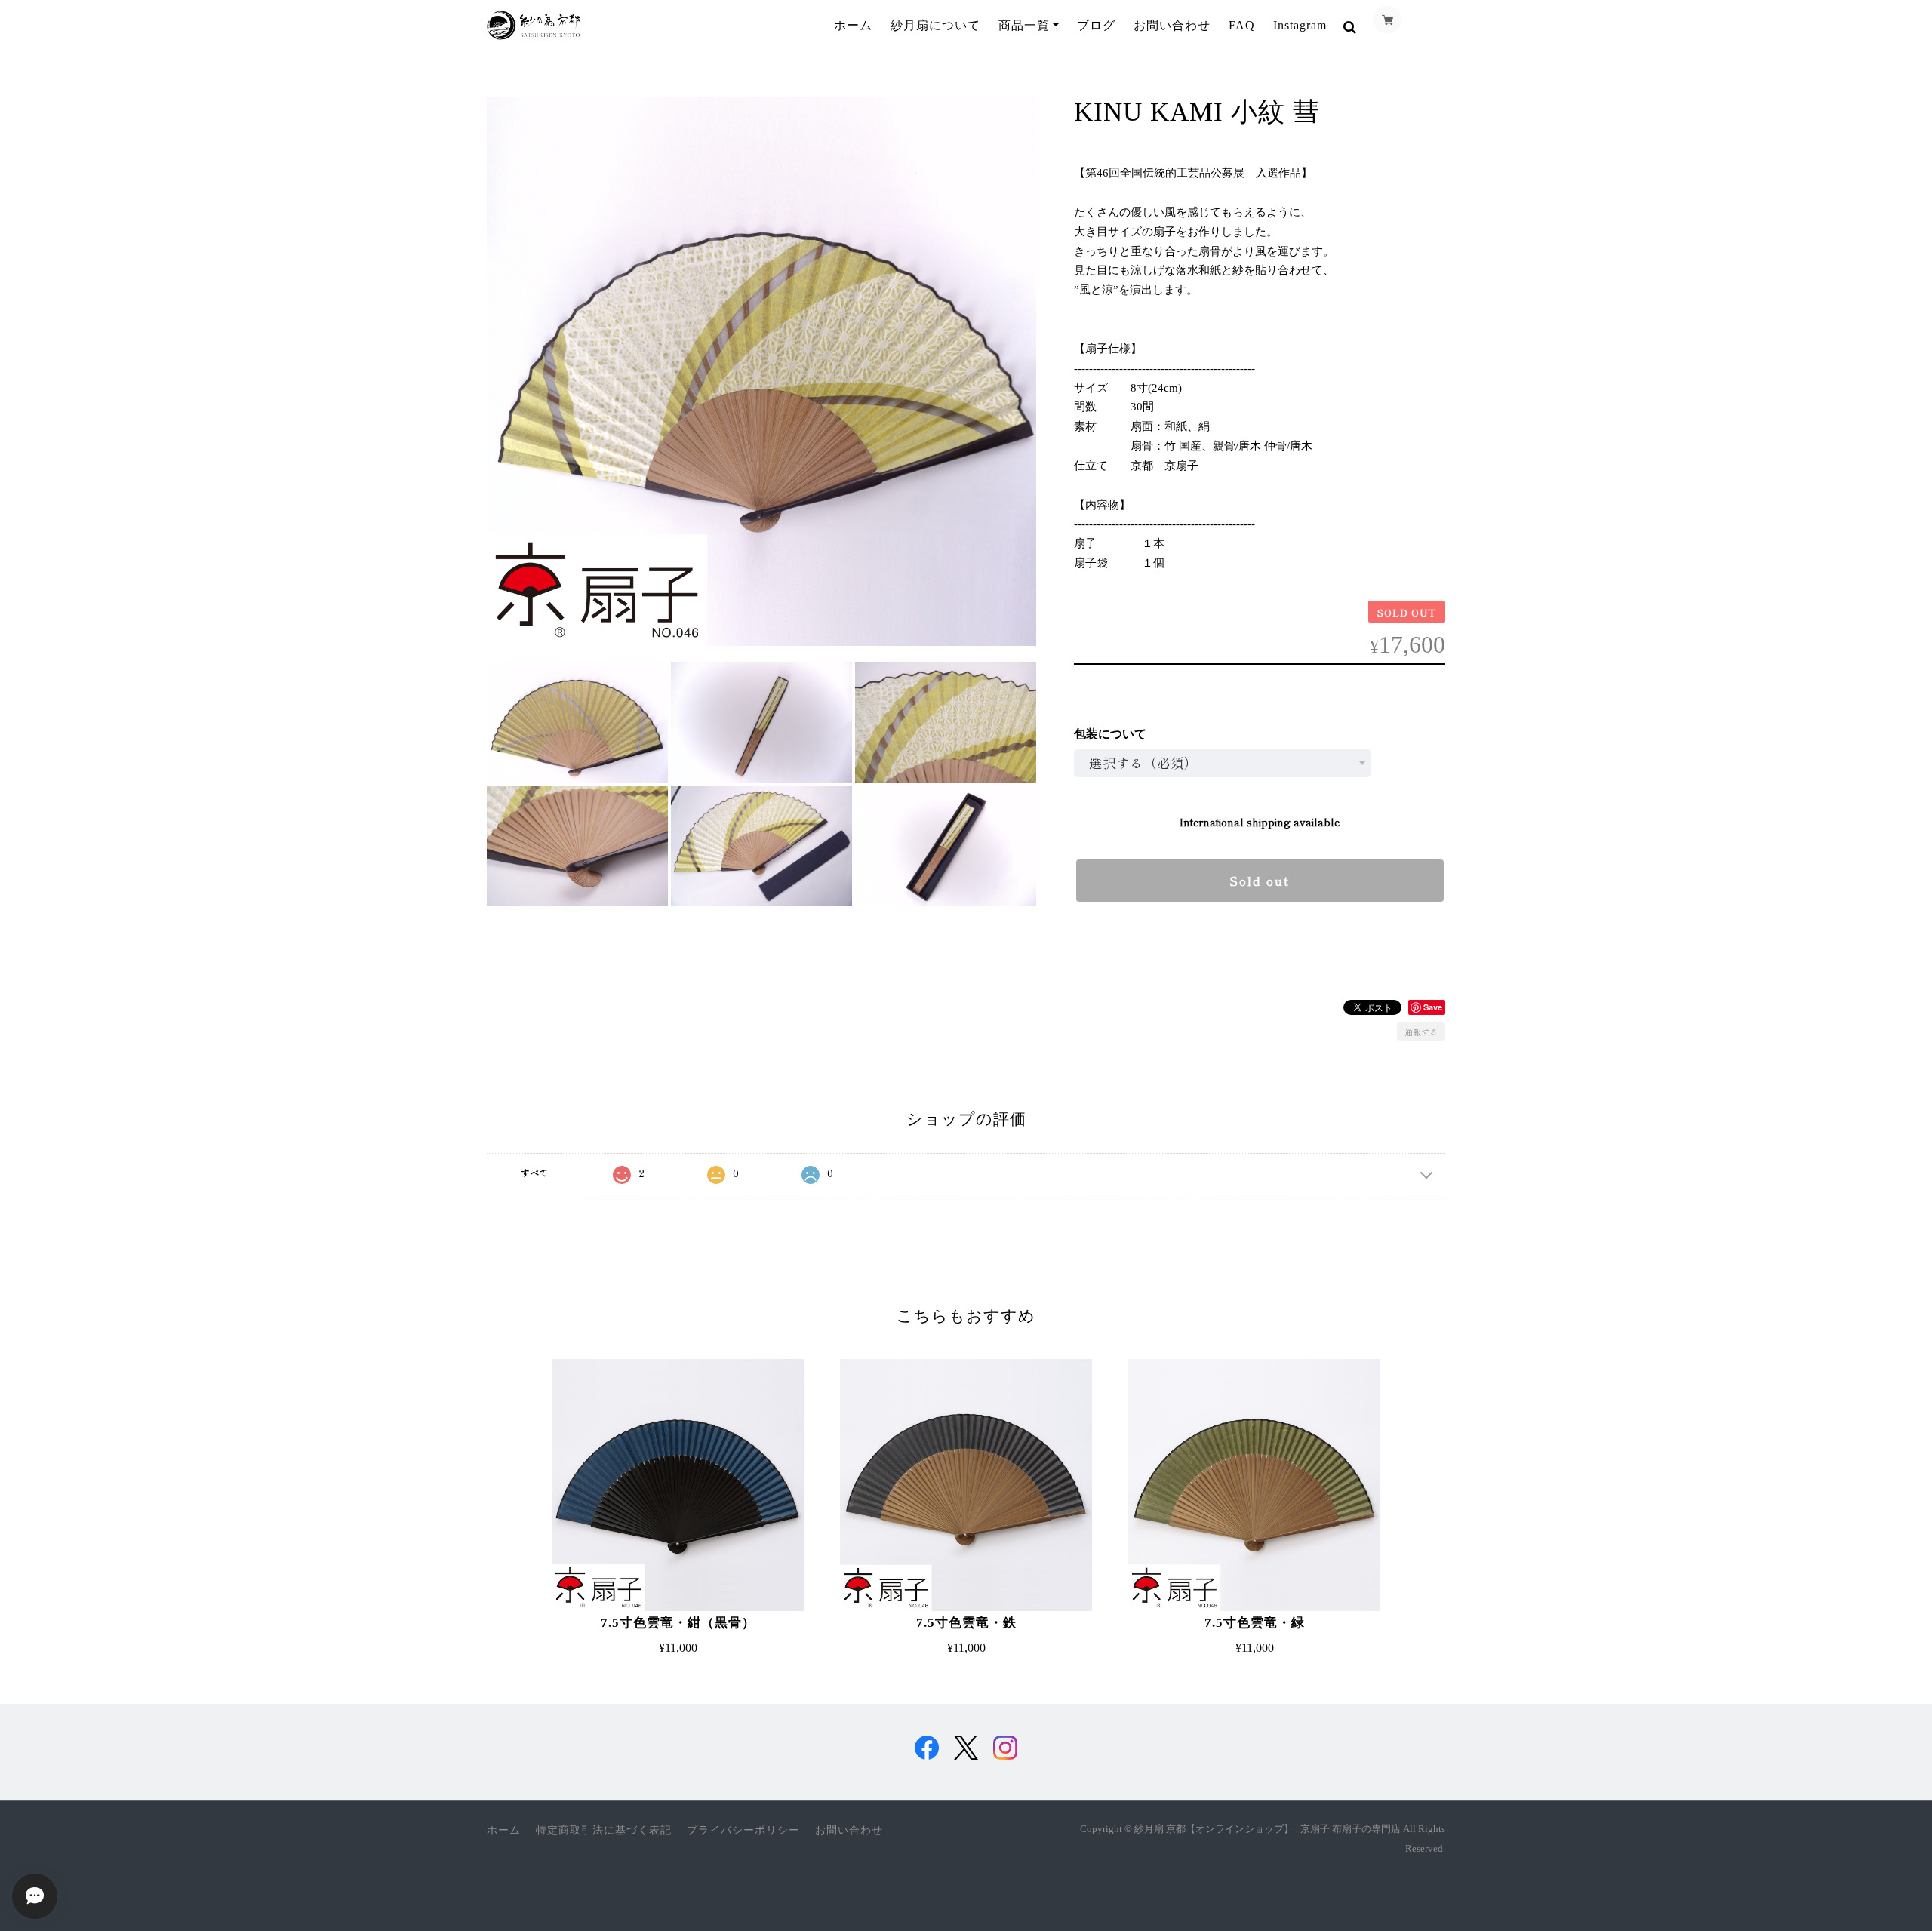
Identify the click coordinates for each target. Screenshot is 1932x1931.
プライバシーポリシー (743, 1830)
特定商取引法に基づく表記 (604, 1830)
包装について (1110, 734)
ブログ (1096, 25)
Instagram (1300, 25)
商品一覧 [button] (1024, 25)
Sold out (1260, 881)
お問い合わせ (1172, 25)
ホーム (853, 25)
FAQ (1242, 25)
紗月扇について (935, 25)
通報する (1421, 1032)
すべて (534, 1172)
